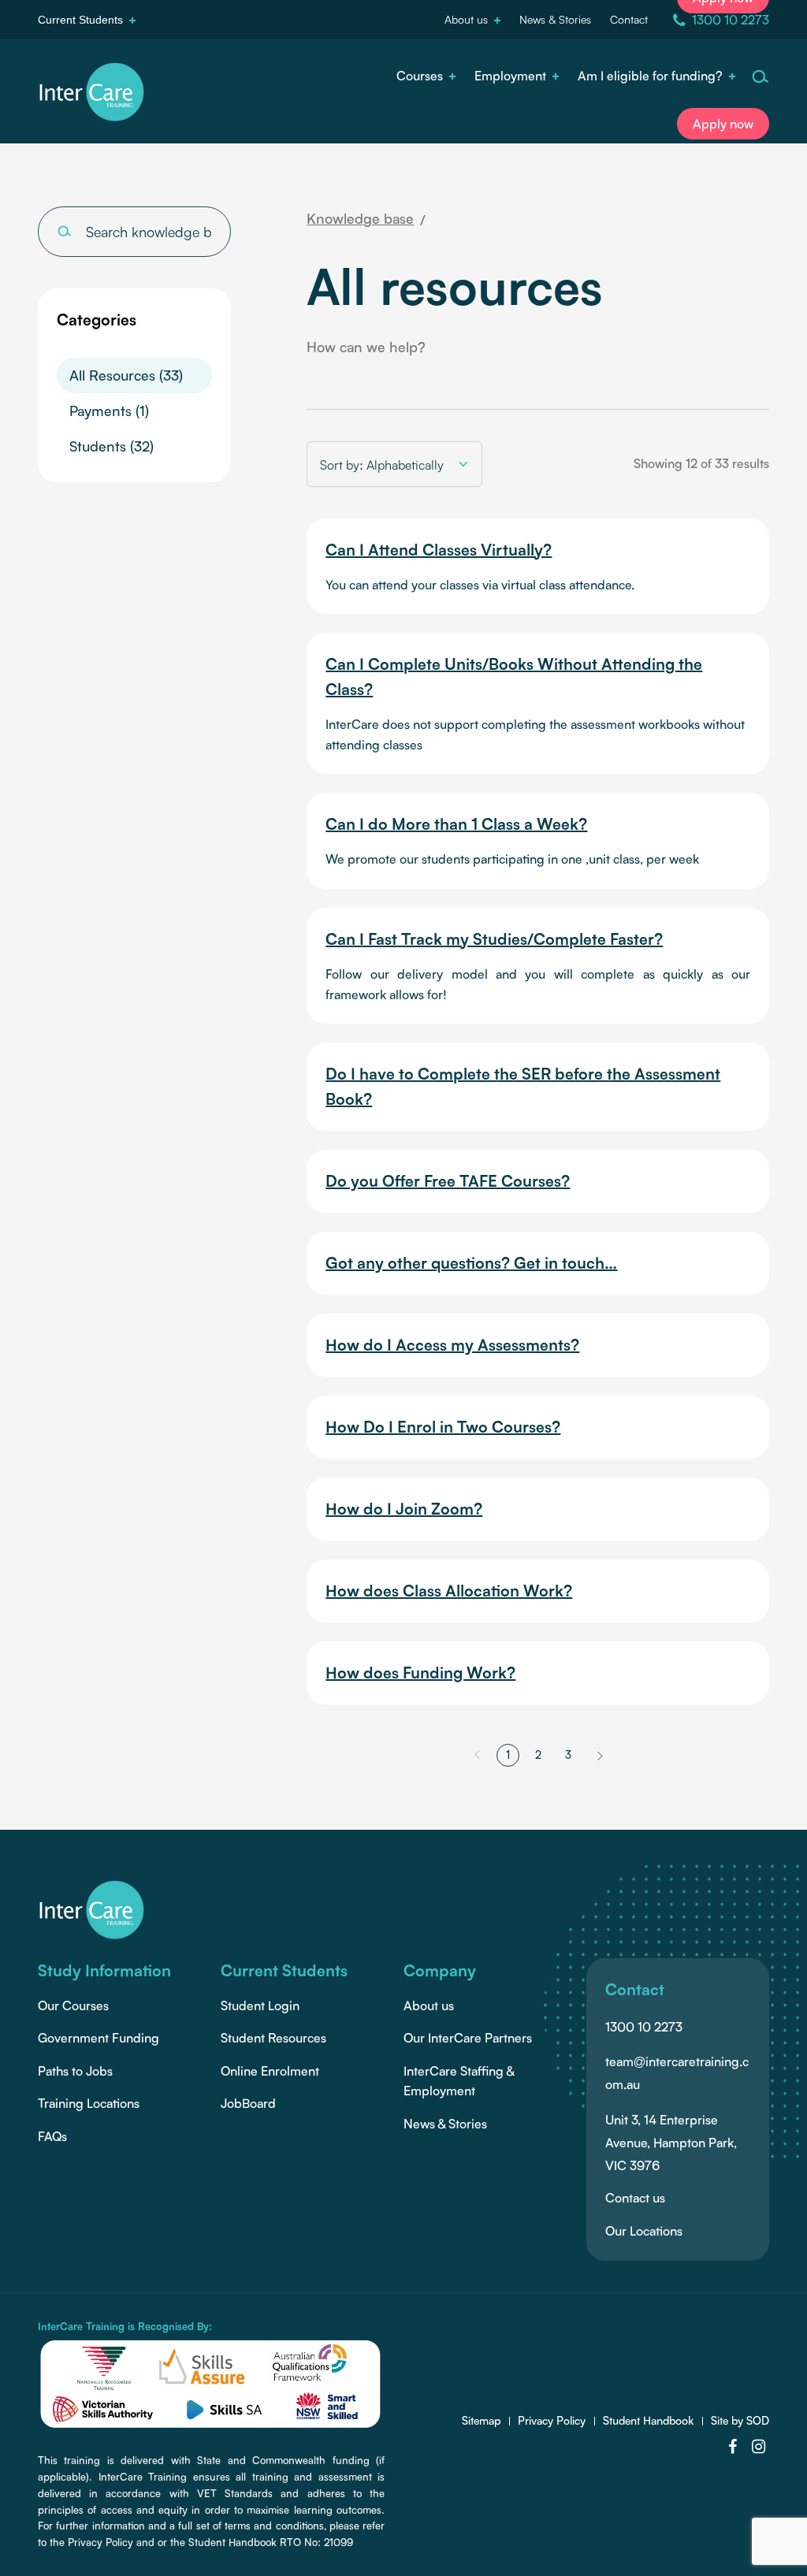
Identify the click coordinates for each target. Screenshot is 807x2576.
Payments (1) (109, 411)
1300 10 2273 (644, 2027)
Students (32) (112, 446)
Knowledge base (360, 218)
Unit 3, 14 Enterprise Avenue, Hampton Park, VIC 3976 (671, 2143)
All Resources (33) (126, 375)
